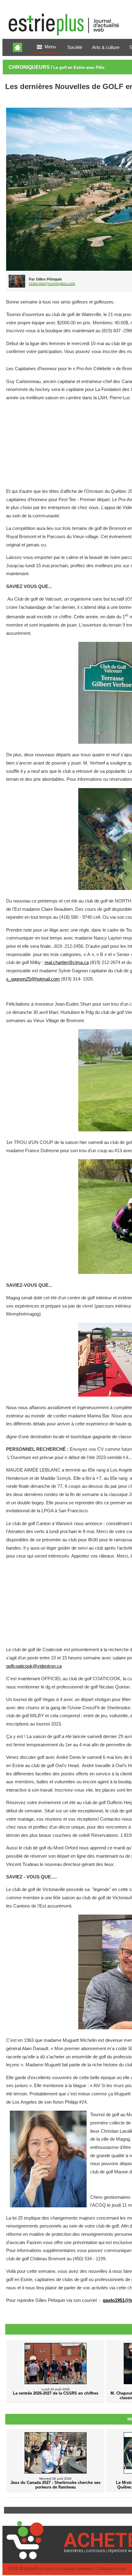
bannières (74, 2551)
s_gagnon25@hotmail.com (33, 979)
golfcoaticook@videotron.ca (34, 1666)
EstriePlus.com (38, 2569)
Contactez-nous (111, 2569)
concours (95, 2551)
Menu (50, 47)
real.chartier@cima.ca (67, 962)
